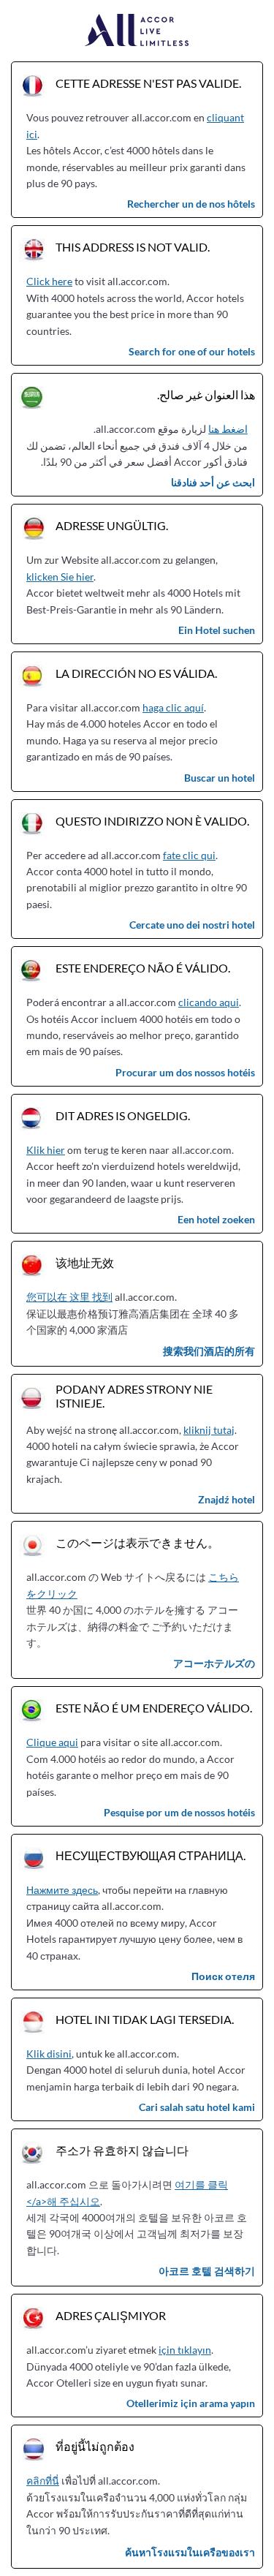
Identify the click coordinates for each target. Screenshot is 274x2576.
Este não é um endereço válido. (154, 1708)
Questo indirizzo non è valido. (152, 821)
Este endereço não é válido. (143, 968)
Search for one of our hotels (192, 351)
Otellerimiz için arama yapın (191, 2403)
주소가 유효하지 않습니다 (122, 2150)
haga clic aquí (173, 707)
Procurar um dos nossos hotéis (185, 1072)
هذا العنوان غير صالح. (206, 394)
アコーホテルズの (214, 1663)
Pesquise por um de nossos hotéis (179, 1812)
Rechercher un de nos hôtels (191, 204)
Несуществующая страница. (151, 1855)
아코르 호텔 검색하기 (207, 2271)
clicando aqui (209, 1002)
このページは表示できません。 (137, 1542)
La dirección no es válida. (136, 673)
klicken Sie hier (60, 577)
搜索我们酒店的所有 (209, 1351)
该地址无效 (85, 1262)
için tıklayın (185, 2350)
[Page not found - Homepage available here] (137, 31)
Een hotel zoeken (216, 1219)
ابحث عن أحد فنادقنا (213, 482)
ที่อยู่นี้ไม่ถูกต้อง (95, 2446)
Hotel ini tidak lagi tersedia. (145, 2019)
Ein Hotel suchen (217, 630)
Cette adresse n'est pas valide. (148, 83)
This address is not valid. (133, 247)
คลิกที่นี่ (43, 2481)
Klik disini (49, 2054)
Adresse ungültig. (112, 525)
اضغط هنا (228, 429)
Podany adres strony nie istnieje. (134, 1396)
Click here (49, 281)
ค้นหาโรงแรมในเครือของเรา (190, 2552)
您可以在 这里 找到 (69, 1297)
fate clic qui (189, 855)
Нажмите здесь (62, 1890)
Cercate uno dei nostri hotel (192, 925)
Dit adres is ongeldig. (123, 1115)
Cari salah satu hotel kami (197, 2107)
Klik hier (46, 1150)
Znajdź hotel (227, 1499)
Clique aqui (52, 1742)
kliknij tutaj (209, 1430)
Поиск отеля (223, 1976)
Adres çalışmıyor (111, 2315)
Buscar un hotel (220, 778)
